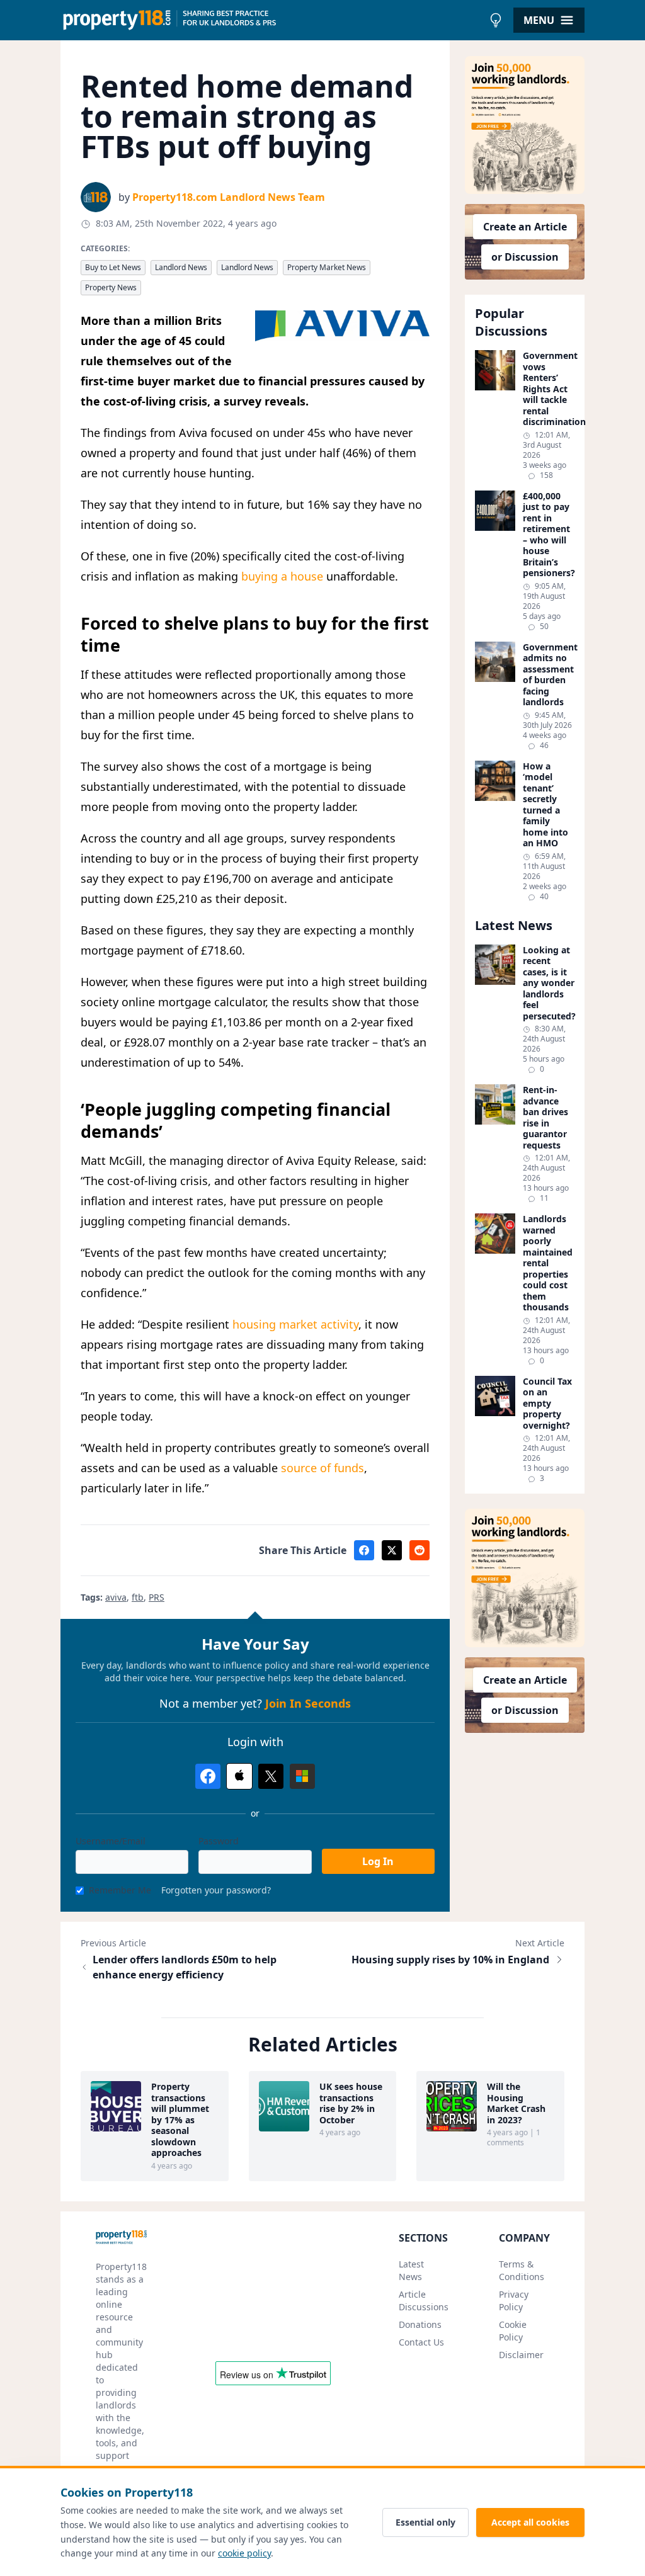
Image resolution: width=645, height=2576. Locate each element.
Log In (378, 1861)
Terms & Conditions (522, 2270)
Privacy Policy (514, 2301)
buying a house (282, 576)
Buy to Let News (113, 267)
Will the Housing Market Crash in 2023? (516, 2103)
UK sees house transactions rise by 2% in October (351, 2103)
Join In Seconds (308, 1703)
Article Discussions (424, 2301)
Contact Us (421, 2342)
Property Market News (327, 267)
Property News (111, 287)
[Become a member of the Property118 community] (525, 125)
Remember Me (120, 1890)
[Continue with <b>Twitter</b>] (271, 1776)
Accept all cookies (530, 2522)
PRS (157, 1597)
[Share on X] (392, 1550)
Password (219, 1841)
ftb (138, 1597)
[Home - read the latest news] (272, 20)
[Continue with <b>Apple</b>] (239, 1776)
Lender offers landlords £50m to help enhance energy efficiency (185, 1967)
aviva (116, 1597)
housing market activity (295, 1324)
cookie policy (244, 2553)
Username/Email (111, 1841)
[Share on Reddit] (420, 1550)
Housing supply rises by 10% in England (450, 1960)
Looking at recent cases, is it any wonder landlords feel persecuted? (549, 983)
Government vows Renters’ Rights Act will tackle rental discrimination (549, 389)
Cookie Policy (513, 2331)
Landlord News (181, 267)
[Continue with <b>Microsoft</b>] (302, 1776)
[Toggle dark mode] (496, 20)
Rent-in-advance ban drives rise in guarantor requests (545, 1117)
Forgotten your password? (216, 1890)
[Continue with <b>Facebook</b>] (208, 1776)
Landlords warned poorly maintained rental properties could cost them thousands (548, 1263)
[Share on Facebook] (364, 1550)
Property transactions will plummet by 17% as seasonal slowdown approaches (180, 2120)
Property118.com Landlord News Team (229, 197)
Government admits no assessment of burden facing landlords (549, 675)
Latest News (411, 2270)
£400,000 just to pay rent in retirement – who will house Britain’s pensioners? (549, 535)
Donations (420, 2324)
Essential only (425, 2522)
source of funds (322, 1468)
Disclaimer (521, 2355)
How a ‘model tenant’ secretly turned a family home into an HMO (545, 805)
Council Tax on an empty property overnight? (547, 1404)
